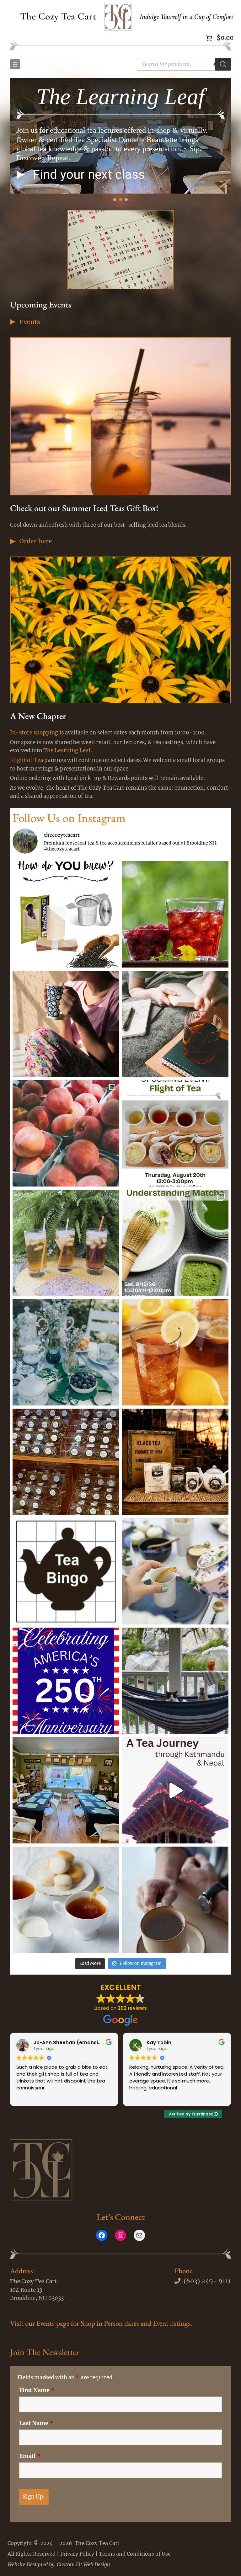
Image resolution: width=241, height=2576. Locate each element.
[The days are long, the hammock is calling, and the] (175, 1681)
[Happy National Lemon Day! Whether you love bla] (175, 1352)
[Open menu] (15, 64)
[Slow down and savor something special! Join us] (175, 1133)
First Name (37, 2390)
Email (30, 2456)
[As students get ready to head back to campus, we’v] (175, 1024)
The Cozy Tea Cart (58, 16)
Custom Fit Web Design (83, 2564)
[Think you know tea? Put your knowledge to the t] (66, 1571)
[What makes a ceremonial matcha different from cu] (175, 1243)
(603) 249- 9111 (207, 2281)
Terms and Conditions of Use (135, 2554)
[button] (21, 175)
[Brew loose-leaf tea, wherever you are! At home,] (66, 914)
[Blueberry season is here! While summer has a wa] (66, 1352)
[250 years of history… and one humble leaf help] (175, 1462)
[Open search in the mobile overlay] (184, 64)
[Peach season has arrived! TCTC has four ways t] (66, 1133)
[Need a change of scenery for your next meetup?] (66, 1790)
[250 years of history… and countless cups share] (66, 1681)
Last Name (36, 2423)
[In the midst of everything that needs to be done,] (66, 1024)
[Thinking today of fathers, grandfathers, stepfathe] (175, 1900)
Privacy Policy (77, 2554)
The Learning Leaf (67, 751)
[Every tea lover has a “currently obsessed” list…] (66, 1243)
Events (30, 322)
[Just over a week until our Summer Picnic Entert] (175, 1571)
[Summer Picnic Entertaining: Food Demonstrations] (66, 1900)
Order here (36, 541)
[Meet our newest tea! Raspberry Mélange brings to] (175, 914)
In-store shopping (34, 733)
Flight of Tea (27, 760)
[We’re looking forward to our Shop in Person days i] (66, 1462)
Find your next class (89, 175)
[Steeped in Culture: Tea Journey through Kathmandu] (175, 1790)
